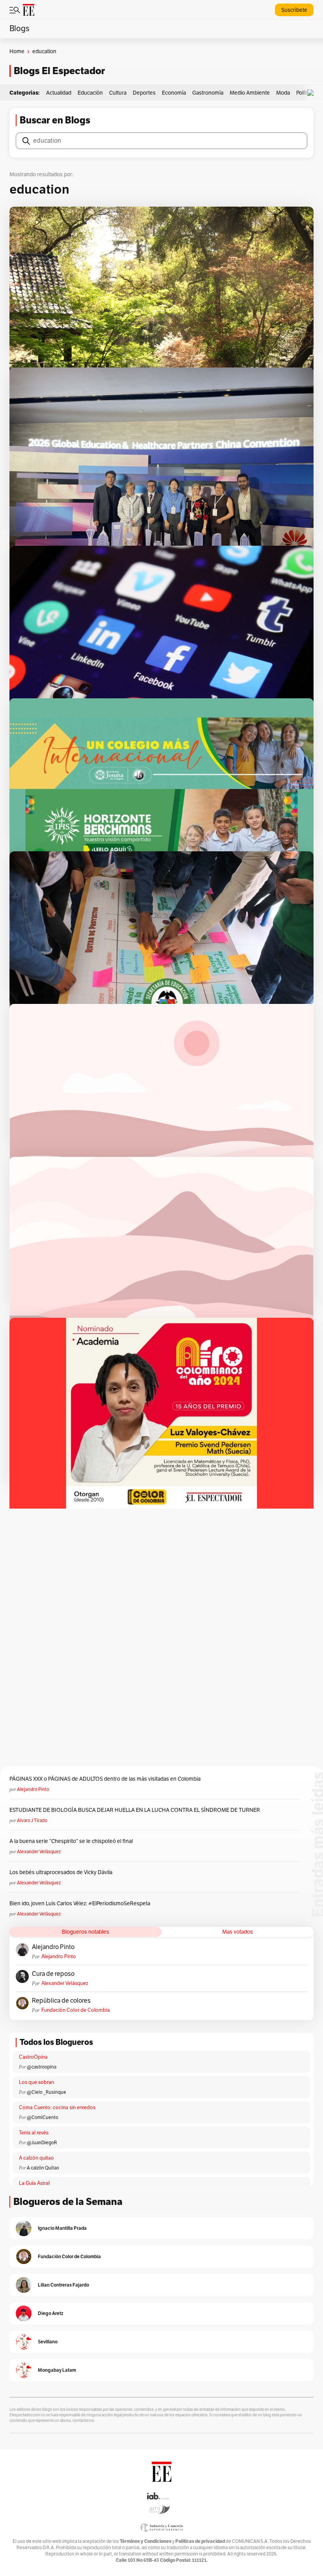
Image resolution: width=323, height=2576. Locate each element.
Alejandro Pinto (33, 1789)
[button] (312, 93)
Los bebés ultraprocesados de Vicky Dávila (62, 1872)
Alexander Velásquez (39, 1852)
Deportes (144, 93)
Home (17, 51)
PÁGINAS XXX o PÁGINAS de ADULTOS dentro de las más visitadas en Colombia (105, 1779)
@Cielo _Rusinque (46, 2092)
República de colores (61, 2001)
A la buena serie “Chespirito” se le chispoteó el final (71, 1841)
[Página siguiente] (187, 1500)
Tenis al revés (34, 2133)
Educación (90, 93)
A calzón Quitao (43, 2168)
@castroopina (42, 2067)
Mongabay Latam (57, 2370)
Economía (174, 93)
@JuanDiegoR (42, 2143)
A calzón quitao (36, 2158)
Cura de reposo (53, 1974)
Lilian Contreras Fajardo (63, 2285)
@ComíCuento (43, 2117)
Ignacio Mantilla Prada (62, 2228)
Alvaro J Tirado (32, 1821)
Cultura (118, 93)
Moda (283, 93)
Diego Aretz (51, 2313)
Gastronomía (208, 93)
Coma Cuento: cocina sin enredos (57, 2108)
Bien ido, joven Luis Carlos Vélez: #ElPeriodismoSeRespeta (80, 1904)
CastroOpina (33, 2057)
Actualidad (59, 93)
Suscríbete (294, 10)
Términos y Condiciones (146, 2541)
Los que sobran (36, 2082)
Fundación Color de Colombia (76, 2010)
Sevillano (48, 2342)
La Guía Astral (34, 2183)
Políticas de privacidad (200, 2541)
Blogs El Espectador (59, 71)
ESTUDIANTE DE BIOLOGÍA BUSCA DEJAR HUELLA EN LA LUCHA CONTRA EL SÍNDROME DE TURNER (135, 1810)
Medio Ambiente (250, 93)
